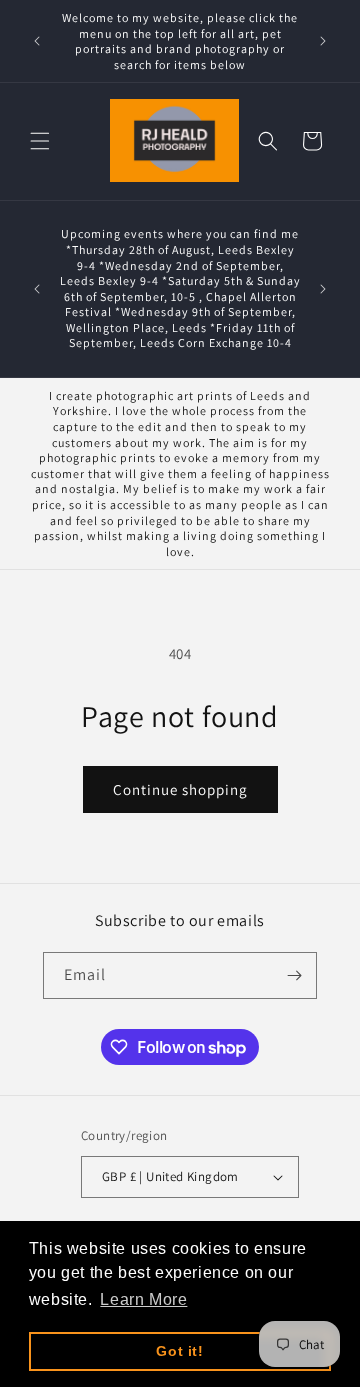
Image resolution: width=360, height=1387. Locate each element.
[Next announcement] (323, 41)
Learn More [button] (143, 1299)
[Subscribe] (294, 975)
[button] (40, 141)
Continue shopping (180, 789)
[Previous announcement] (37, 41)
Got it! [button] (179, 1351)
